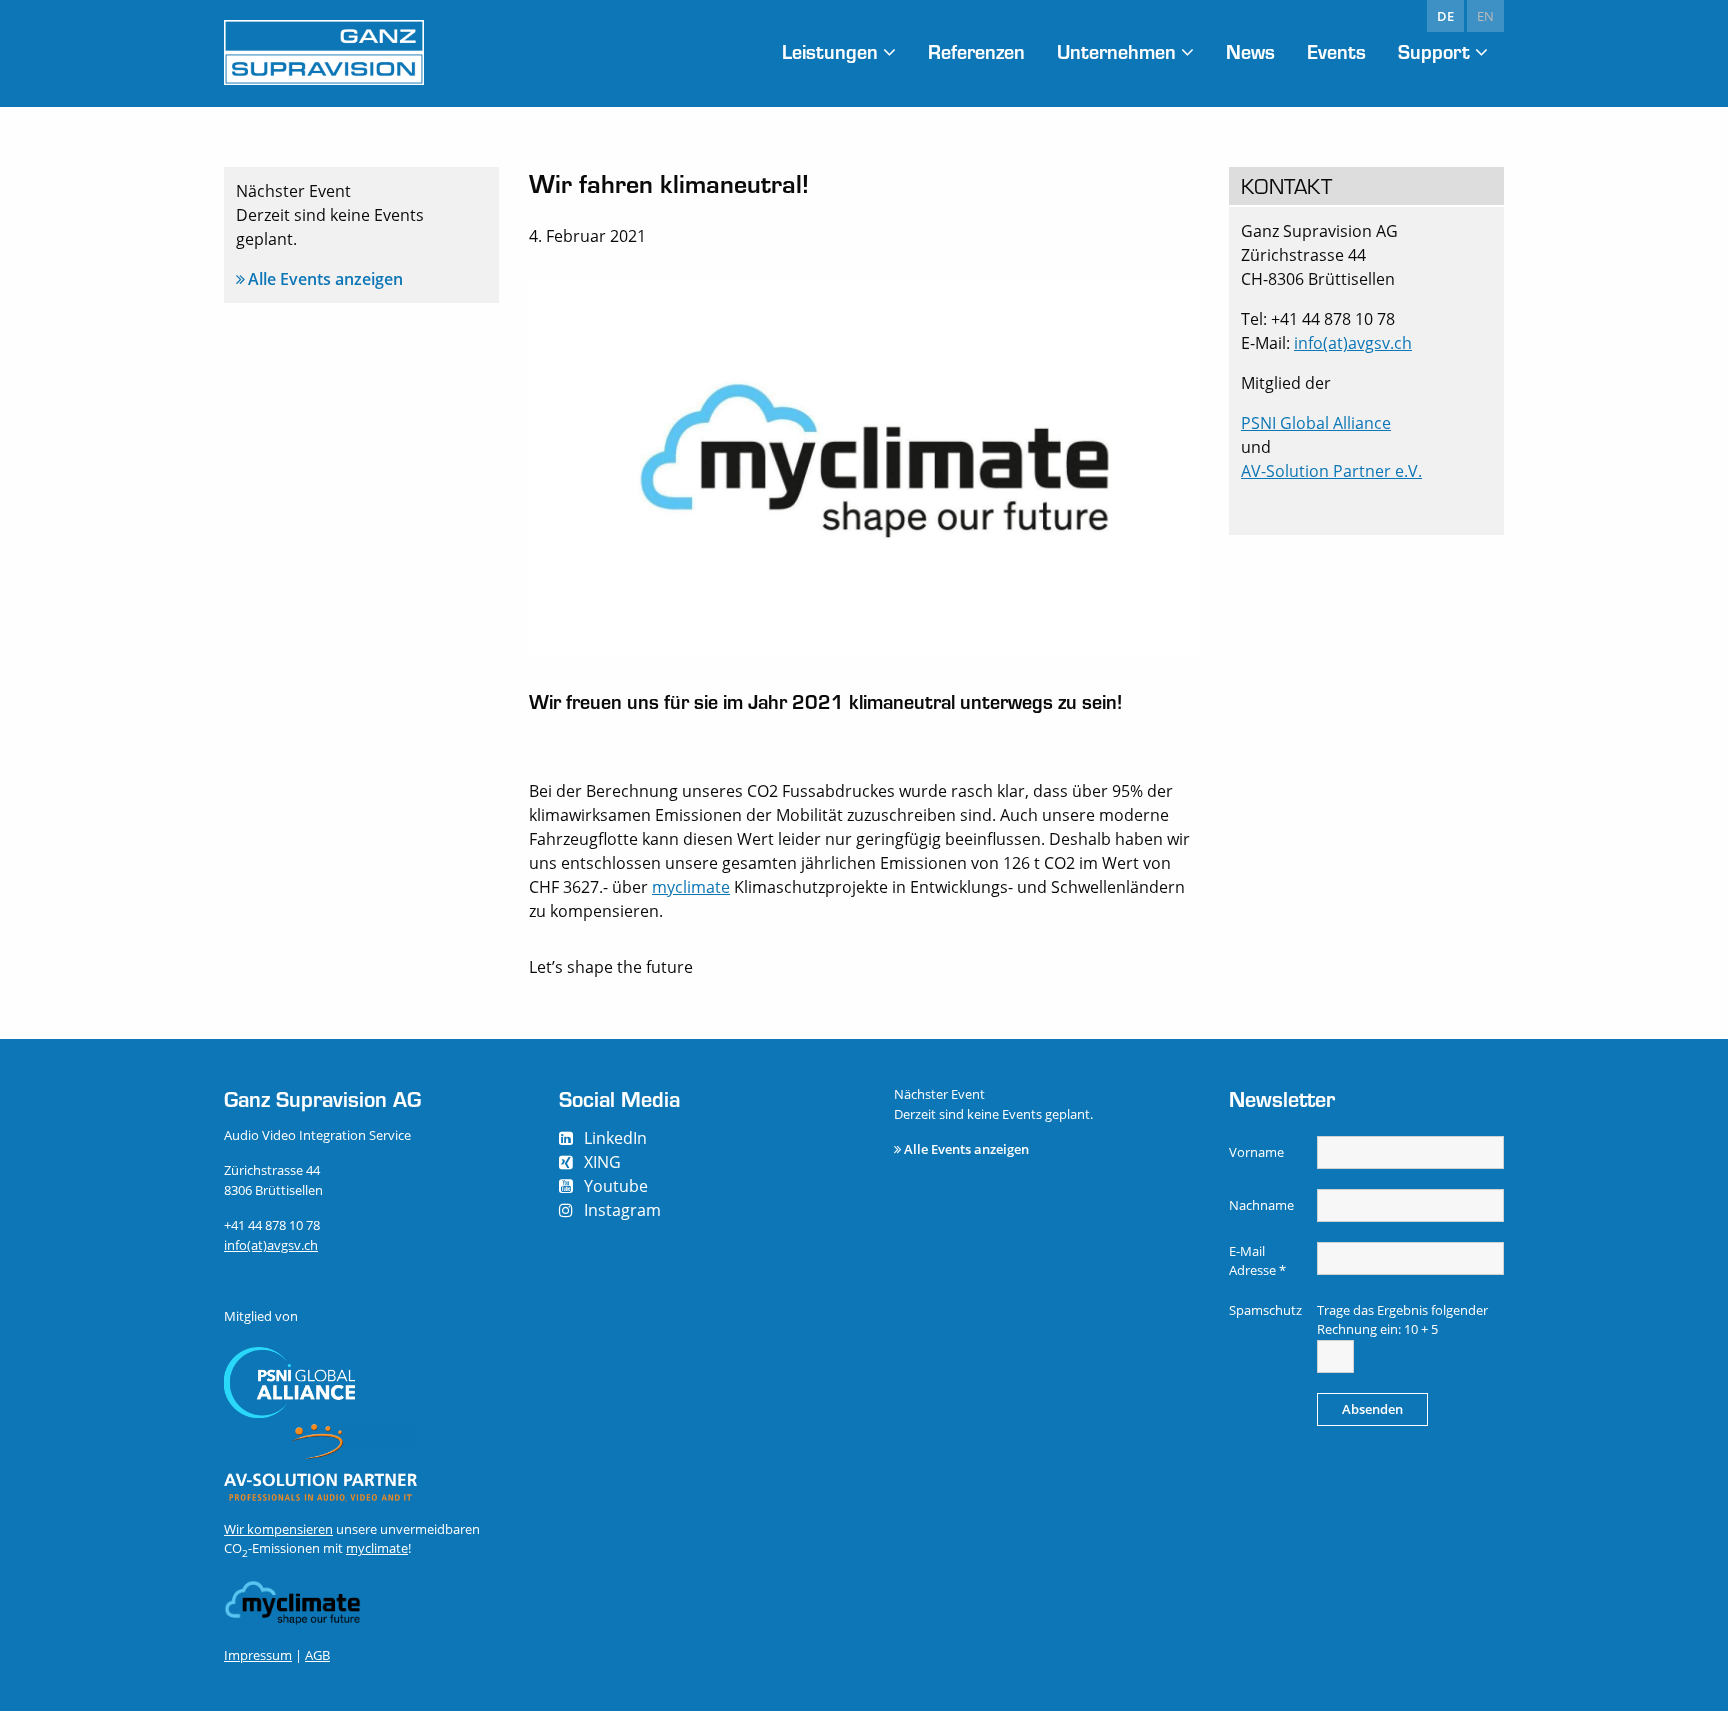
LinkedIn (615, 1138)
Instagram (622, 1210)
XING (602, 1162)
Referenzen (976, 51)
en (1485, 16)
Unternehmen (1116, 51)
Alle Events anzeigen (325, 279)
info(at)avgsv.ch (1353, 343)
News (1250, 51)
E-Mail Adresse (1257, 1261)
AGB (317, 1655)
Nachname (1261, 1205)
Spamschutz (1265, 1310)
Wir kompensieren (278, 1529)
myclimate (691, 887)
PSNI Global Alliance (1316, 423)
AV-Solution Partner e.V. (1331, 471)
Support (1434, 51)
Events (1336, 51)
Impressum (258, 1655)
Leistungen (830, 51)
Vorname (1256, 1152)
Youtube (616, 1186)
